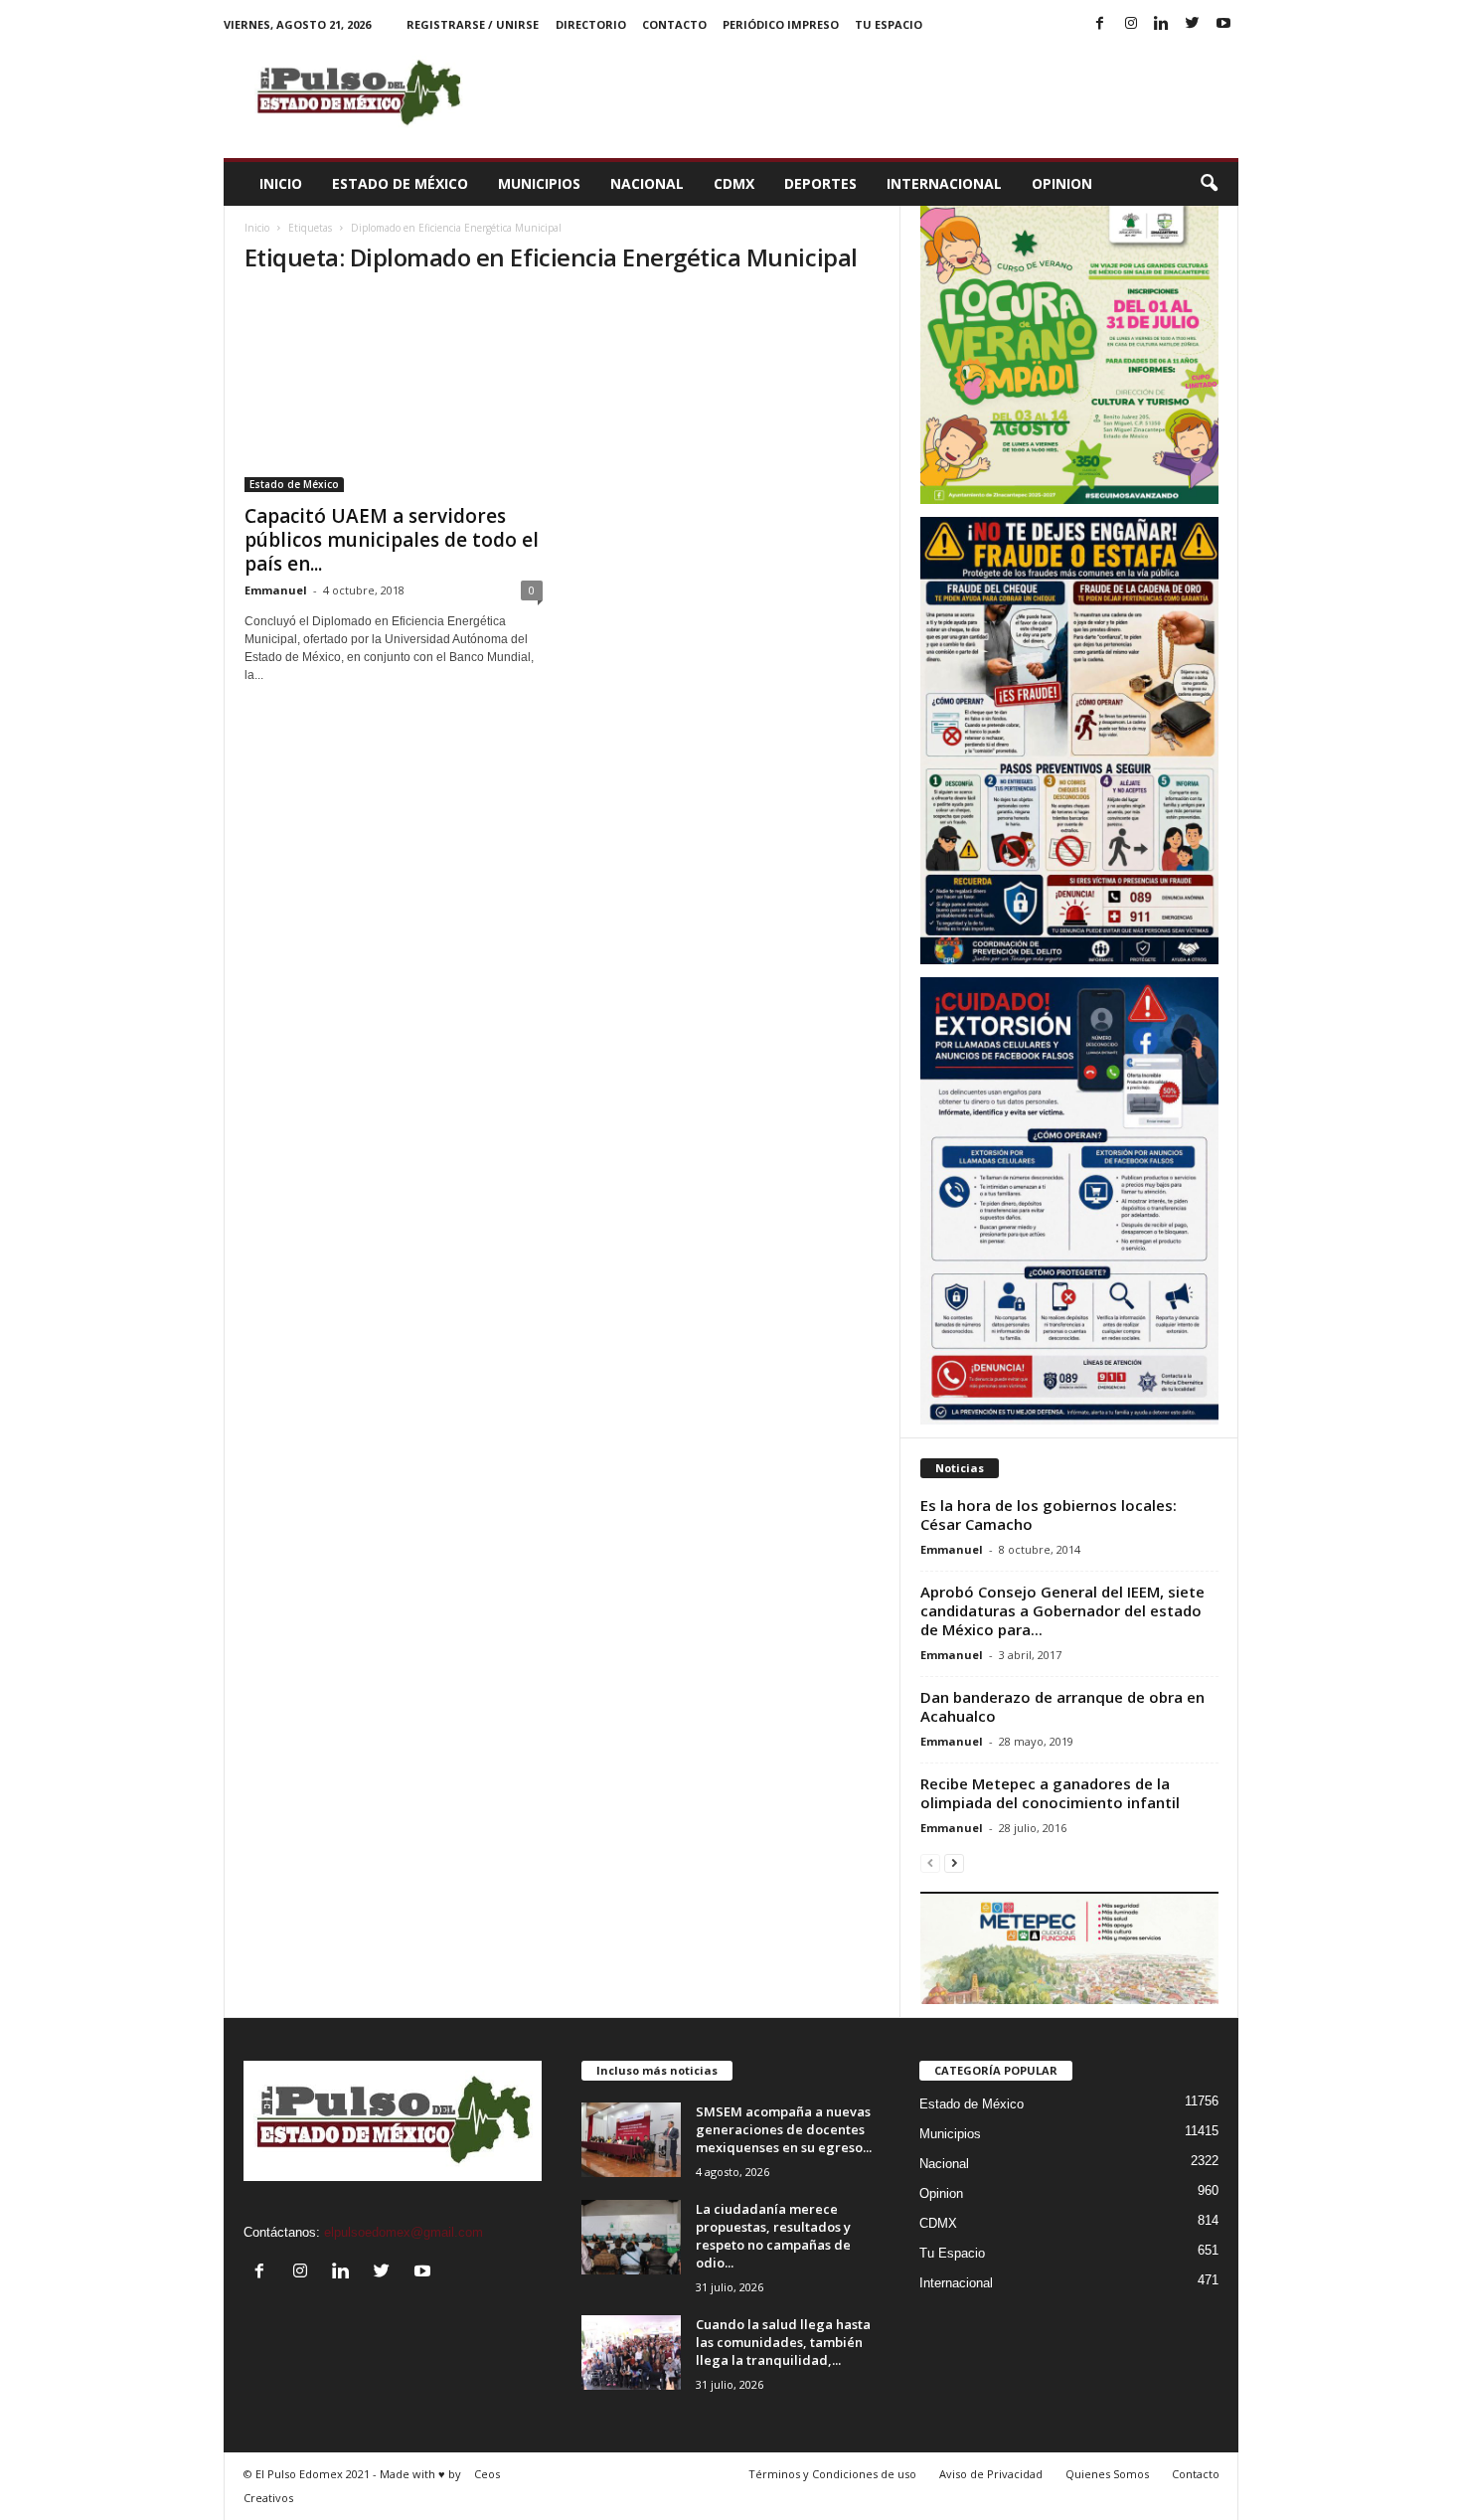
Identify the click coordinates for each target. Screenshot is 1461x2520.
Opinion (1062, 183)
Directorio (591, 24)
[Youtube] (1223, 24)
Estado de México (400, 183)
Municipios (539, 183)
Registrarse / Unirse (473, 24)
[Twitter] (1193, 24)
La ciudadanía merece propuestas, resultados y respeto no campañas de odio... (773, 2236)
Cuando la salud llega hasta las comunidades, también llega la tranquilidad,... (783, 2342)
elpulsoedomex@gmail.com (404, 2232)
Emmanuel (276, 590)
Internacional (944, 183)
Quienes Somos (1107, 2474)
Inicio (281, 183)
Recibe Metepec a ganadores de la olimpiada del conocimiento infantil (1050, 1793)
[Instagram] (1131, 24)
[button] (1209, 184)
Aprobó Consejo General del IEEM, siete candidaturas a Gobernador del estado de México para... (1062, 1610)
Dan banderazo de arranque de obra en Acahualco (1062, 1706)
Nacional (647, 183)
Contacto (674, 24)
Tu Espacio (889, 24)
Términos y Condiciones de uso (832, 2474)
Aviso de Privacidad (991, 2474)
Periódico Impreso (781, 24)
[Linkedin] (1162, 24)
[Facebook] (1100, 24)
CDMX (734, 183)
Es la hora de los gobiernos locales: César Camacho (1049, 1514)
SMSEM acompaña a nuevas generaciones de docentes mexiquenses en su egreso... (784, 2129)
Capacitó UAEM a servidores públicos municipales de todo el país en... (392, 540)
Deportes (820, 183)
